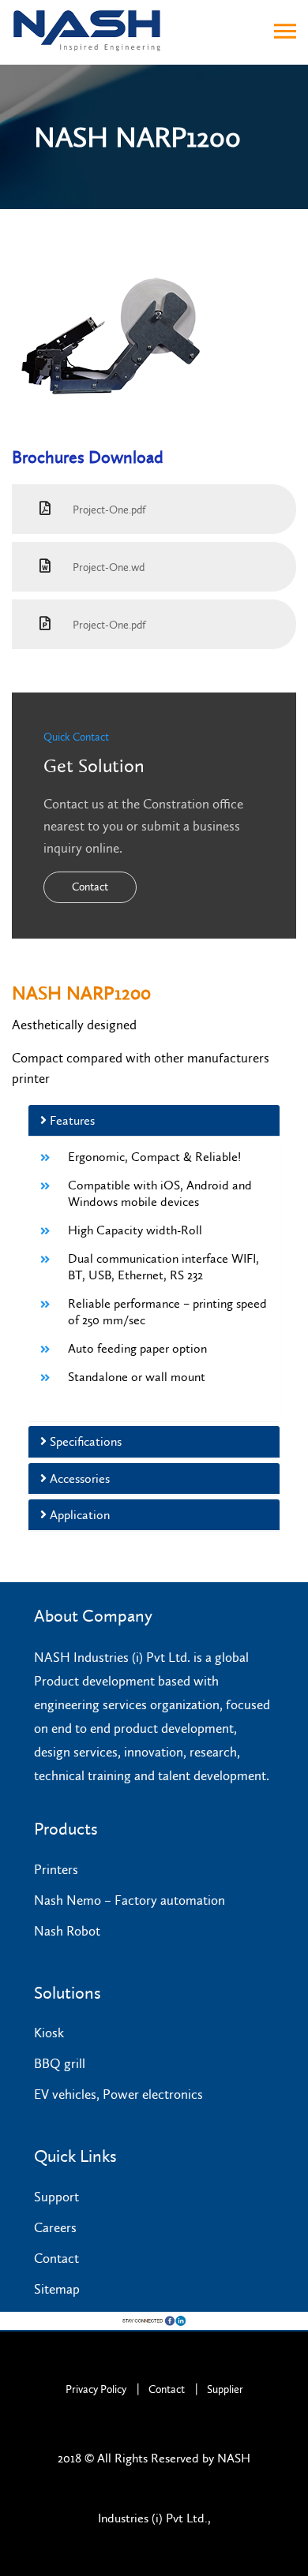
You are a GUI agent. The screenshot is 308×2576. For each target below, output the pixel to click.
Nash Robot (67, 1931)
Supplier (225, 2389)
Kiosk (49, 2033)
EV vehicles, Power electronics (118, 2094)
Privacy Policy (96, 2389)
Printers (56, 1869)
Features (71, 1120)
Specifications (84, 1441)
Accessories (78, 1478)
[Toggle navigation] (285, 32)
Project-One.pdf (108, 510)
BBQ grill (60, 2063)
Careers (55, 2227)
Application (78, 1515)
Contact (90, 887)
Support (56, 2197)
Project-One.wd (107, 567)
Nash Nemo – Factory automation (130, 1900)
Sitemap (57, 2289)
